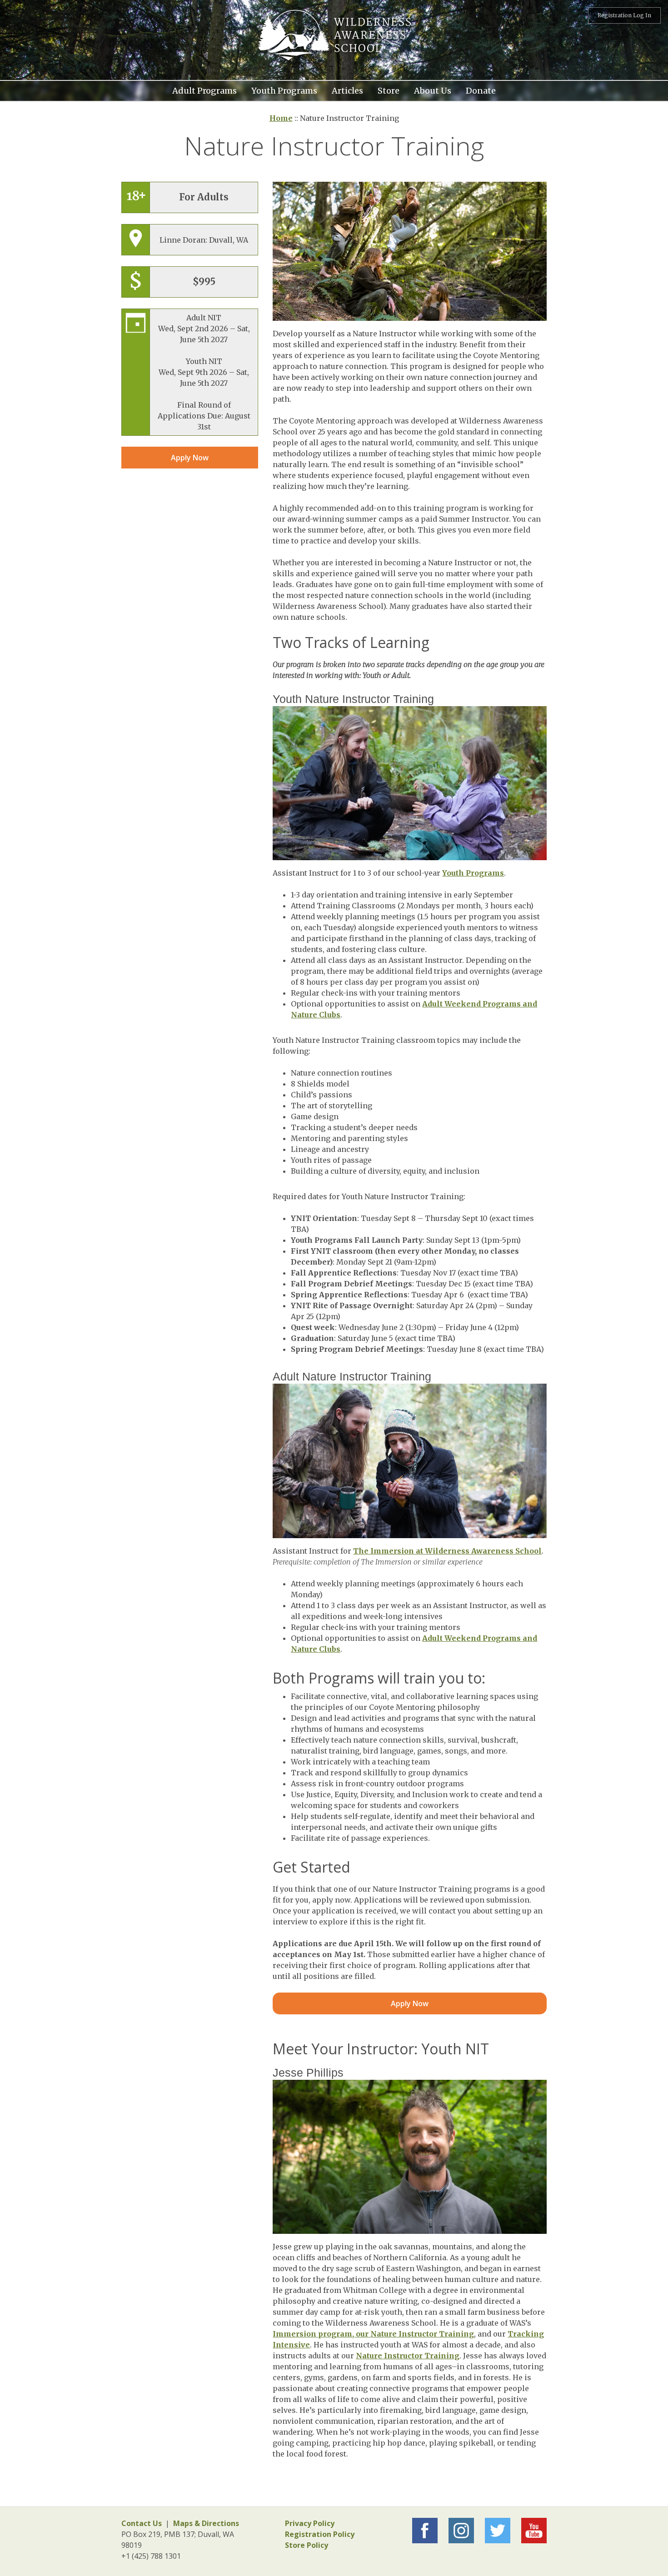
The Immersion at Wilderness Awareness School (447, 1551)
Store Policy (307, 2545)
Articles (347, 90)
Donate (481, 90)
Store (389, 90)
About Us (433, 90)
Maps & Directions (206, 2523)
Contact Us (142, 2523)
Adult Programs (204, 90)
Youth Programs (284, 90)
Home (281, 118)
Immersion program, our (322, 2334)
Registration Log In (624, 15)
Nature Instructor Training (422, 2334)
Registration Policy (320, 2534)
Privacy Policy (310, 2523)
